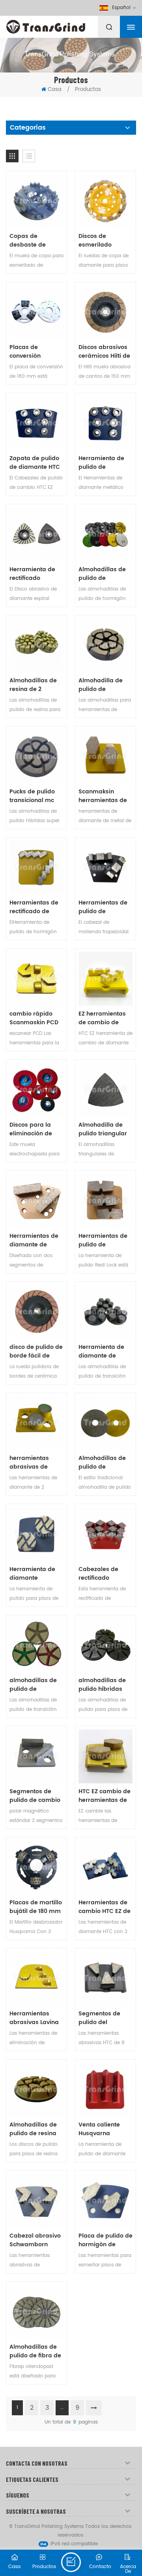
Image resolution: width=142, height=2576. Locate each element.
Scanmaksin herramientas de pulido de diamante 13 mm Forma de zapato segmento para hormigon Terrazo (104, 796)
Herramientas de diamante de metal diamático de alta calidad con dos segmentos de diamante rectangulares (34, 1241)
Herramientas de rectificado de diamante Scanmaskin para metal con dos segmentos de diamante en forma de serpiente (35, 907)
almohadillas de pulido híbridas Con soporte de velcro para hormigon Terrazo (104, 1685)
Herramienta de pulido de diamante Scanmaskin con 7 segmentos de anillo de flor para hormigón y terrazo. (105, 463)
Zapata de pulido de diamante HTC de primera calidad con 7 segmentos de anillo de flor (35, 463)
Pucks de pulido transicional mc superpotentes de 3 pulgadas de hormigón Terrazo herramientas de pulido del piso (35, 796)
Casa (55, 90)
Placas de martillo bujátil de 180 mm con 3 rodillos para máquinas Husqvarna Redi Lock (36, 1907)
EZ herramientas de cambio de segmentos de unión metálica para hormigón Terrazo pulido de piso (104, 1018)
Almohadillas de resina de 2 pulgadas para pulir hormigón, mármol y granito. (35, 685)
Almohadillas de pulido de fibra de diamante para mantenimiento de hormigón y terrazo (36, 2351)
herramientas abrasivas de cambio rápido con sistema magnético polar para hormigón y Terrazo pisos (34, 1463)
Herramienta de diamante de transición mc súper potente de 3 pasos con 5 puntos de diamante (106, 1352)
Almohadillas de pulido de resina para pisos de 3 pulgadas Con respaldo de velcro (36, 2129)
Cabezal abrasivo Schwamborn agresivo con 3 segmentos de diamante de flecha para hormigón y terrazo (35, 2240)
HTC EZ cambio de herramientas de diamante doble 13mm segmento (105, 1796)
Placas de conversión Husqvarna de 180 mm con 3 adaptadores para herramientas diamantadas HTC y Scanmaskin (36, 352)
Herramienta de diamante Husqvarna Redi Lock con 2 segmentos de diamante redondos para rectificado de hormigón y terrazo (32, 1574)
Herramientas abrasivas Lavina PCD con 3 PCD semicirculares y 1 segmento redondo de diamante (35, 2018)
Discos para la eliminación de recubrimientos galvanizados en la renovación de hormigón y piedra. (34, 1129)
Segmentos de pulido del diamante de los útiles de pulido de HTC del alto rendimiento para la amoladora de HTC (105, 2018)
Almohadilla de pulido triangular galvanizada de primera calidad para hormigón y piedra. (103, 1129)
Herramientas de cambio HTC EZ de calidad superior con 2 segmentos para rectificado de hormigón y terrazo (105, 1907)
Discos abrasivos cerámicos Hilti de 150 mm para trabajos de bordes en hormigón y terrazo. (104, 352)
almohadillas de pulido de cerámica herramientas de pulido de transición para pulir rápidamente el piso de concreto (36, 1685)
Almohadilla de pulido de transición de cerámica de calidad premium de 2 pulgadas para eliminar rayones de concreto (104, 685)
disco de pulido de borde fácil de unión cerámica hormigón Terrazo (36, 1352)
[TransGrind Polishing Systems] (65, 25)
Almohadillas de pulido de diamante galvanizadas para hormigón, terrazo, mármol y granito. (104, 1463)
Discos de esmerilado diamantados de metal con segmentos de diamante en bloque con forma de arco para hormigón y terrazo (104, 241)
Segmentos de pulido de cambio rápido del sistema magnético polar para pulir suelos (35, 1796)
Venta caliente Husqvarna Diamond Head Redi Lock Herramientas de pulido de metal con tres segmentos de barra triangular (103, 2129)
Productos (88, 90)
